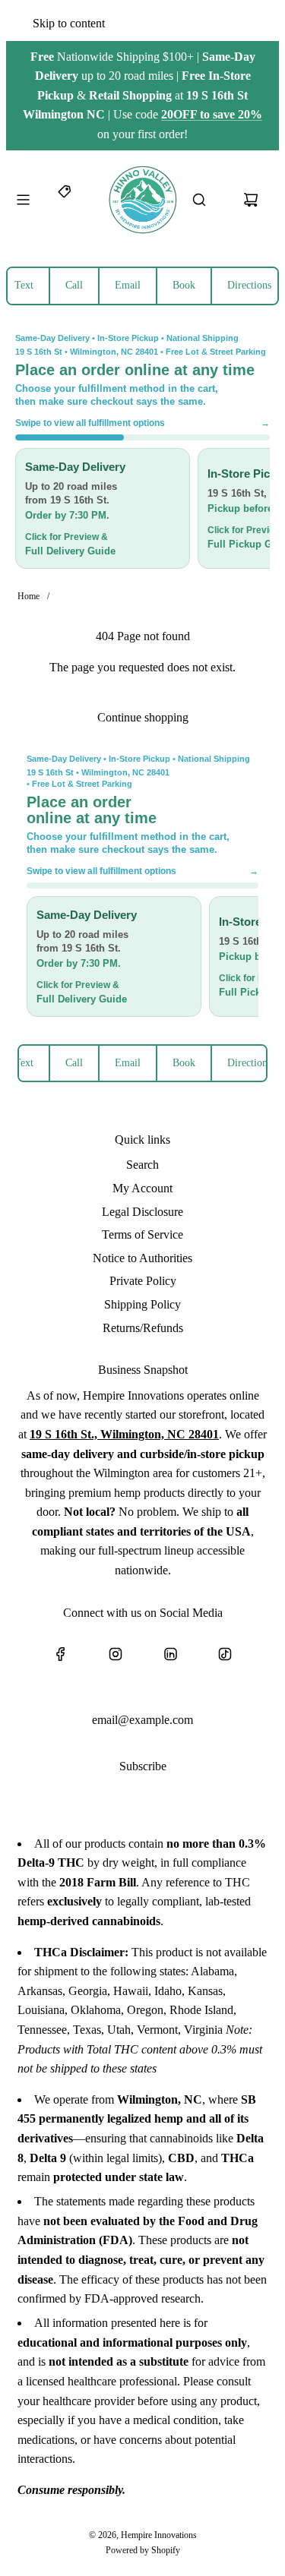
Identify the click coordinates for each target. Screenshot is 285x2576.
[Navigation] (23, 200)
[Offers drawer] (65, 200)
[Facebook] (61, 1654)
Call (74, 285)
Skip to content (69, 23)
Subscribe (143, 1766)
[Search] (199, 200)
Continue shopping (143, 717)
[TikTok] (225, 1654)
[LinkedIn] (170, 1654)
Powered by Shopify (143, 2550)
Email (128, 285)
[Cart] (251, 200)
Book (184, 285)
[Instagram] (116, 1654)
